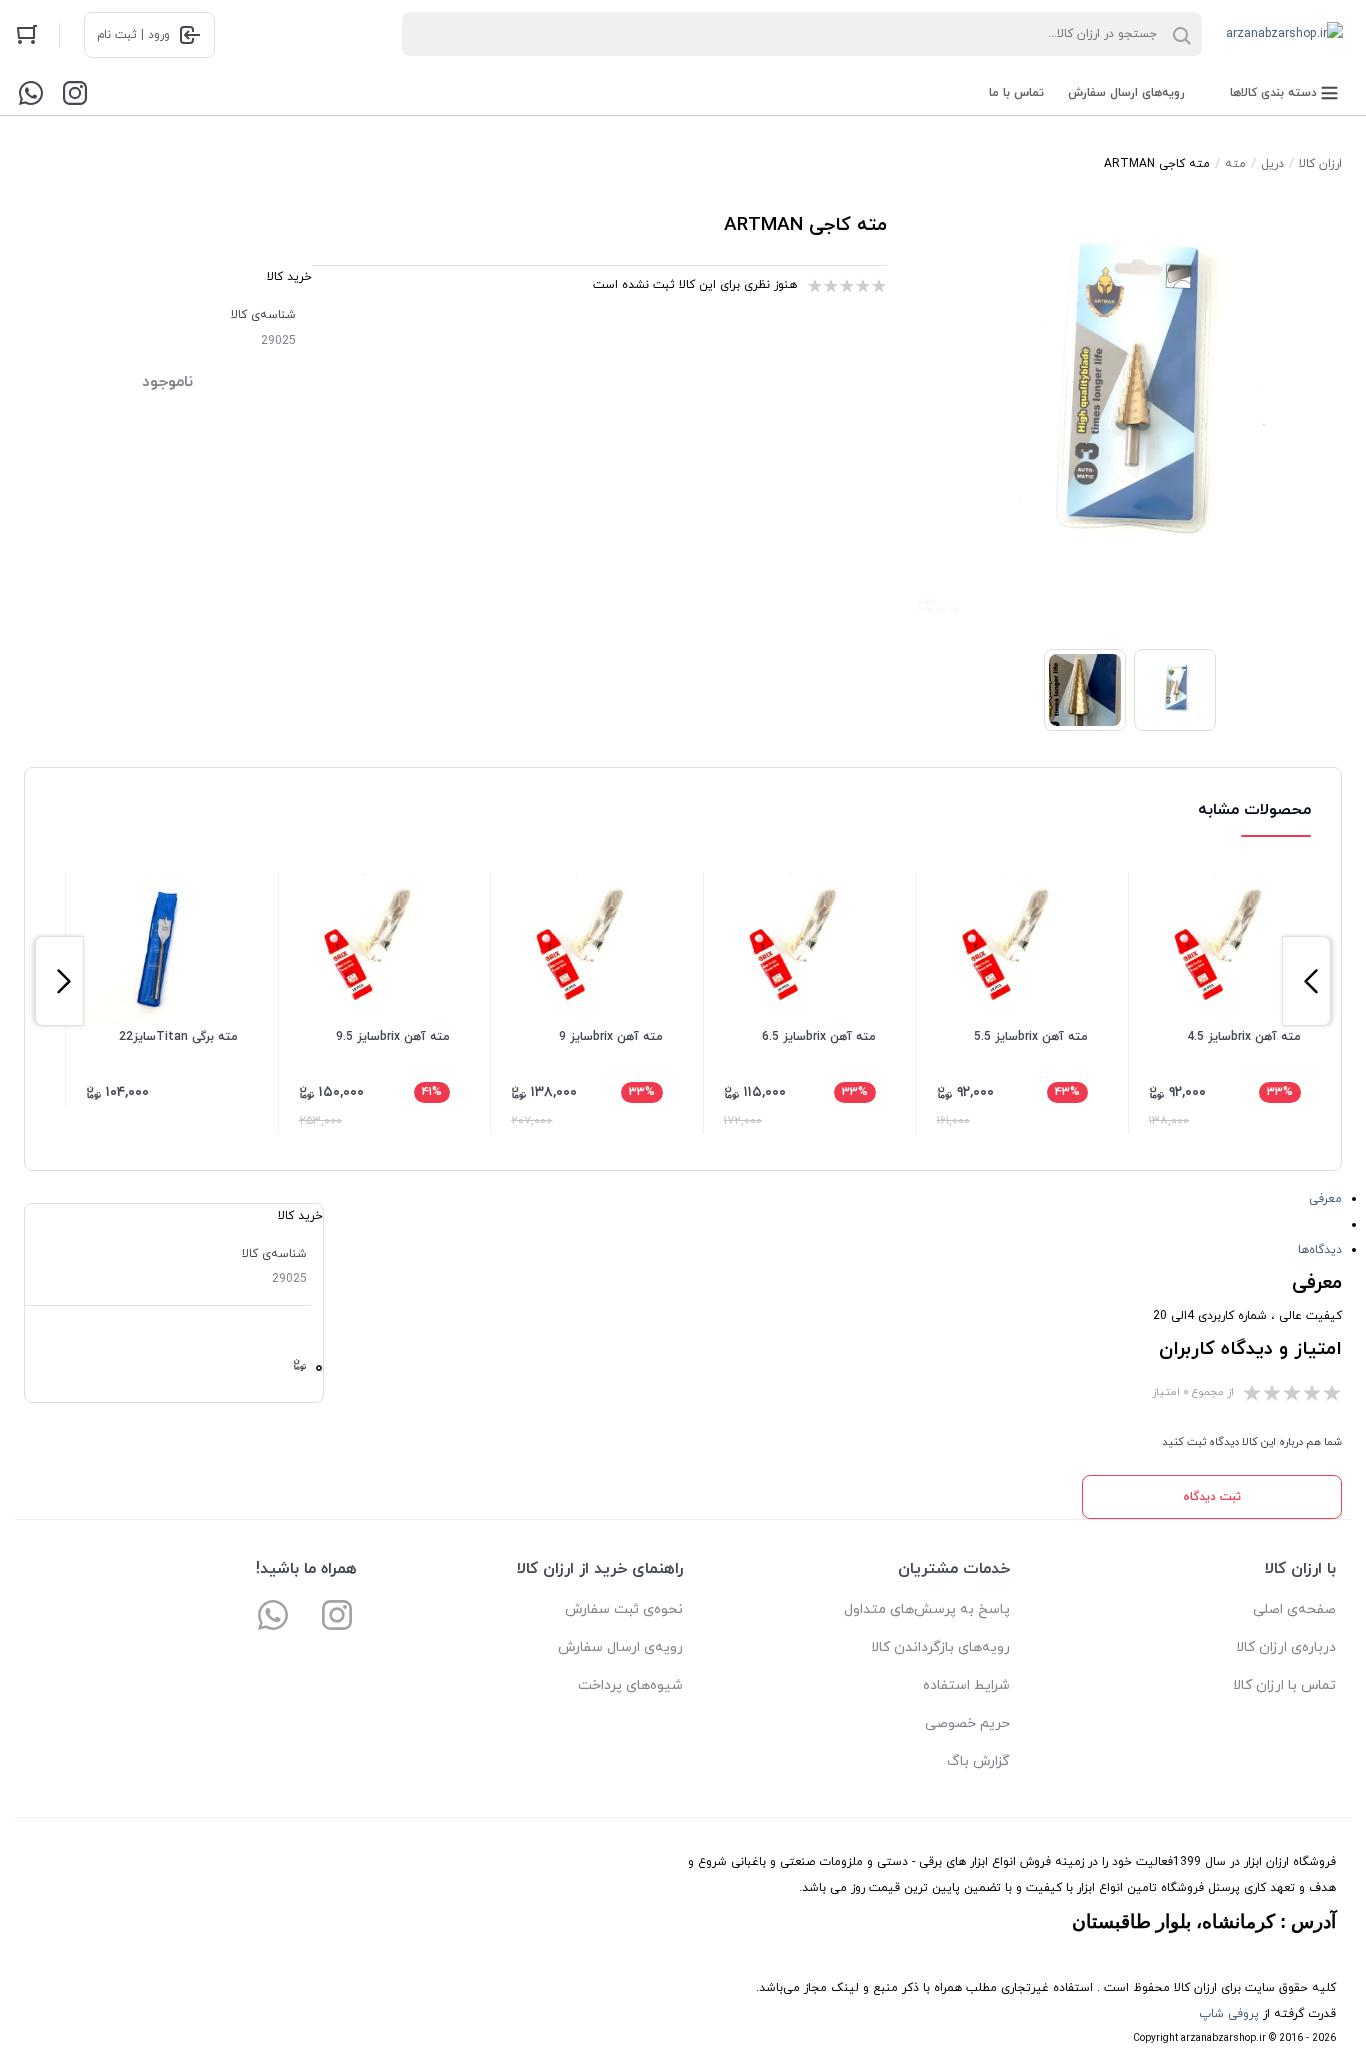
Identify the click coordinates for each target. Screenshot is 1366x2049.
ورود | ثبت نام (133, 35)
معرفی (1325, 1199)
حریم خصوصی (967, 1723)
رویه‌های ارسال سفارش (1126, 93)
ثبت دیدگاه (1212, 1497)
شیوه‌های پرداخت (630, 1685)
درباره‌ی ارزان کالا (1286, 1647)
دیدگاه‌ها (1320, 1250)
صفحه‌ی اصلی (1294, 1609)
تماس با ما (1016, 93)
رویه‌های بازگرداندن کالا (940, 1647)
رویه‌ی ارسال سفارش (620, 1647)
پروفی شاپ (1229, 2014)
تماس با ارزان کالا (1284, 1685)
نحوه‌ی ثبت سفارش (624, 1609)
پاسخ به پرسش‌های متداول (927, 1609)
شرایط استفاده (966, 1685)
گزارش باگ (978, 1761)
